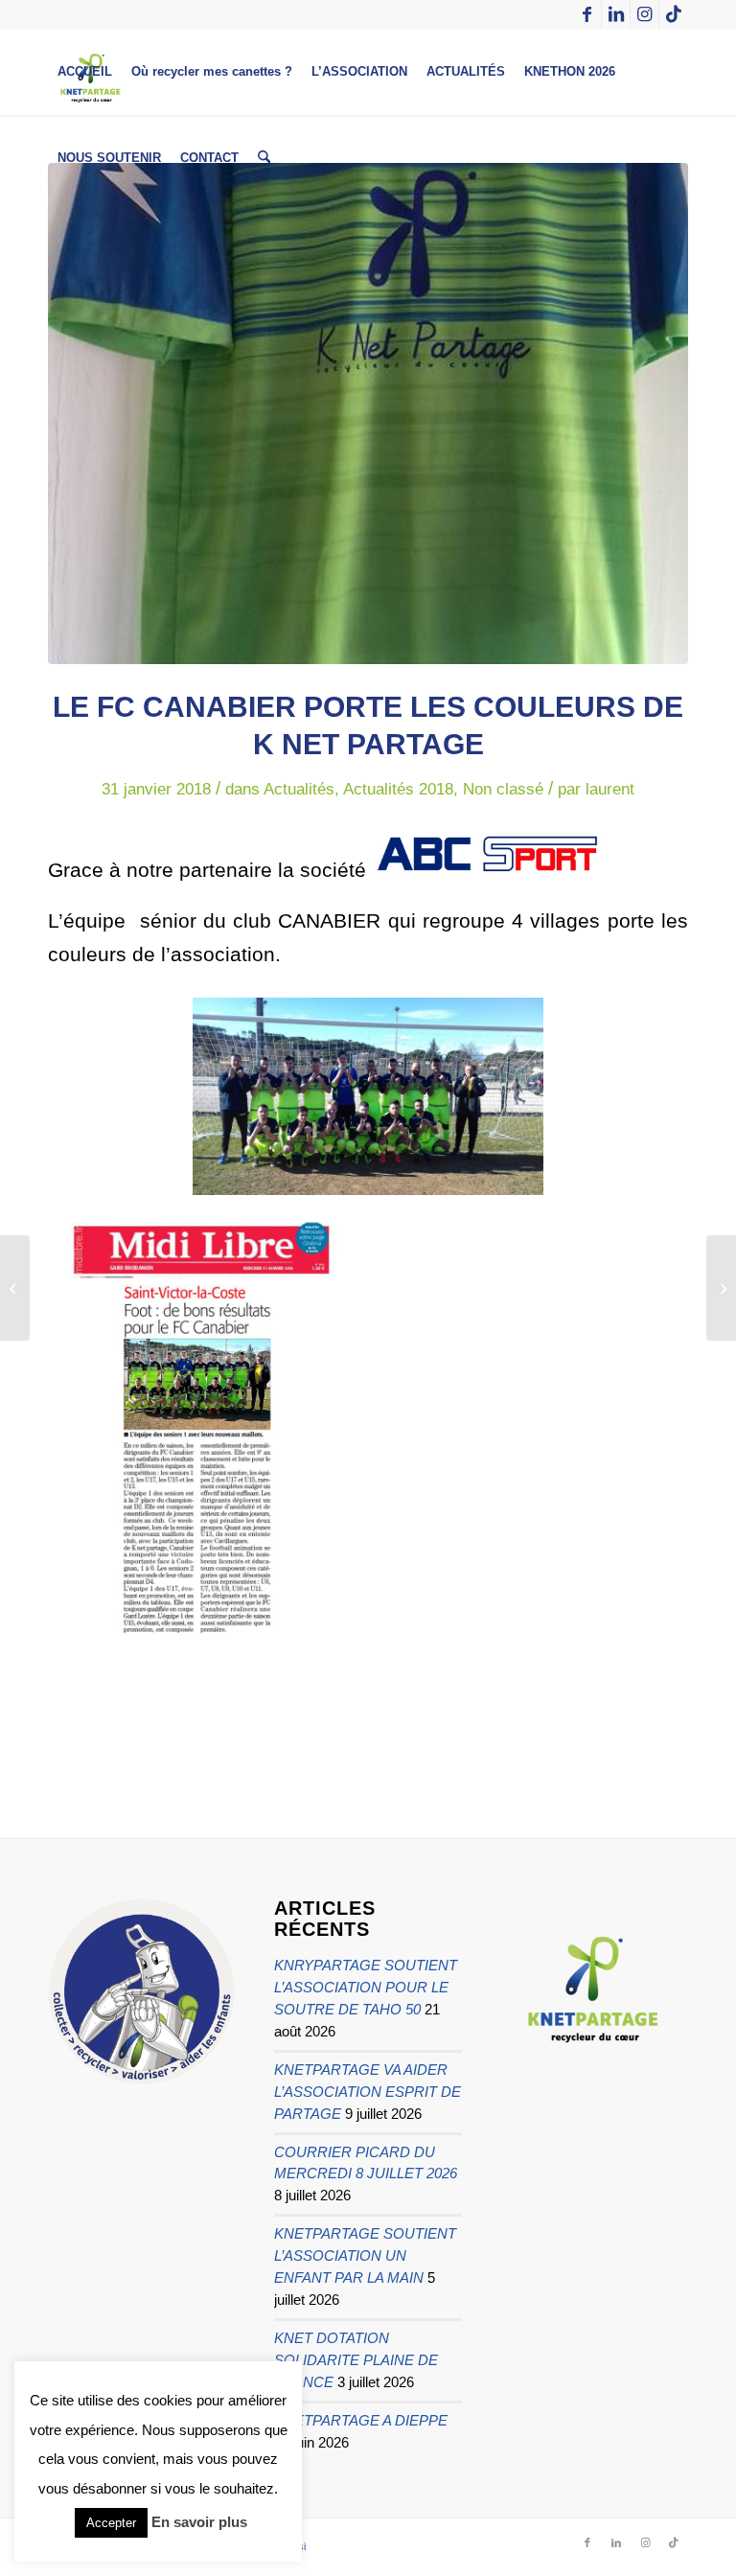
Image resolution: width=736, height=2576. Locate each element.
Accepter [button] (111, 2523)
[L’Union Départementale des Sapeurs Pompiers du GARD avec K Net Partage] (721, 1288)
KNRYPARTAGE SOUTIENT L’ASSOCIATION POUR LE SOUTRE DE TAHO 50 (366, 1987)
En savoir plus (199, 2522)
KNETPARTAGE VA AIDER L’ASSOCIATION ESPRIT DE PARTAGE (368, 2092)
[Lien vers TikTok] (674, 14)
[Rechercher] (264, 158)
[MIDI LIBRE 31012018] (15, 1288)
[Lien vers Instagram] (644, 14)
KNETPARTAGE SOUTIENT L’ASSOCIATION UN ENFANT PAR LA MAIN (365, 2255)
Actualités (299, 789)
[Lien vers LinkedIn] (616, 14)
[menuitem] (85, 72)
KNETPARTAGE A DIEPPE (361, 2420)
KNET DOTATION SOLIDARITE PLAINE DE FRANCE (356, 2360)
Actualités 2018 (398, 789)
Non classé (503, 789)
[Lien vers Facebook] (587, 14)
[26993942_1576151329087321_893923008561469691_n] (368, 414)
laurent (610, 789)
